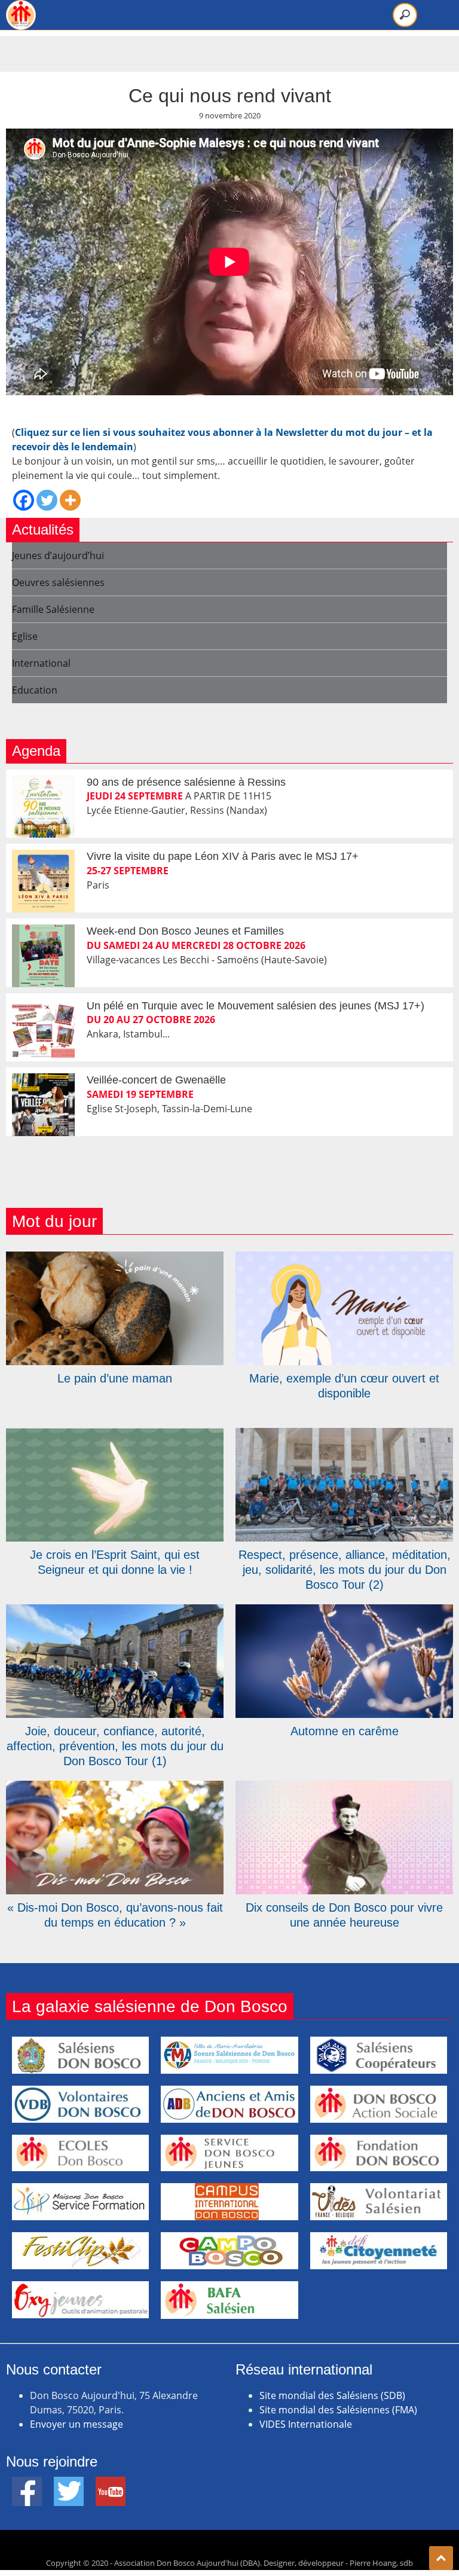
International (41, 663)
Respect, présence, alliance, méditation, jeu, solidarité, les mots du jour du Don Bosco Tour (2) (345, 1570)
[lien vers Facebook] (27, 2484)
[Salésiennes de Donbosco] (229, 2055)
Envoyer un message (76, 2424)
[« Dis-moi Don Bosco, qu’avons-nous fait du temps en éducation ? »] (115, 1788)
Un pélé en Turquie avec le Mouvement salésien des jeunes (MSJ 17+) (255, 1006)
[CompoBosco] (229, 2251)
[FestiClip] (80, 2251)
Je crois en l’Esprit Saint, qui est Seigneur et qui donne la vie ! (115, 1562)
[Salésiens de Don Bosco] (80, 2055)
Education (35, 690)
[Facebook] (24, 500)
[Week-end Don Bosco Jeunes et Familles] (43, 956)
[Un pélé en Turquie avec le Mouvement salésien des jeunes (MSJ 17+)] (43, 1031)
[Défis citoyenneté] (379, 2251)
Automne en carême (345, 1731)
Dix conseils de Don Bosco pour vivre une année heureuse (344, 1915)
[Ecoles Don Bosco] (80, 2153)
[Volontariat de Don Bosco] (379, 2202)
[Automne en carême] (344, 1611)
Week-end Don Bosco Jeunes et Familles (185, 931)
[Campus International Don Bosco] (229, 2202)
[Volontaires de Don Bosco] (80, 2104)
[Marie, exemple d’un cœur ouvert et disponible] (344, 1259)
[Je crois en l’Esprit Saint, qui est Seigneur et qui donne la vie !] (115, 1435)
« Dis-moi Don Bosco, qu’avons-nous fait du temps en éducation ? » (115, 1915)
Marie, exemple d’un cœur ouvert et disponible (344, 1386)
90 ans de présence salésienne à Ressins (186, 782)
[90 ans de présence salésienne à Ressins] (43, 807)
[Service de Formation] (80, 2202)
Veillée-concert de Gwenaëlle (156, 1080)
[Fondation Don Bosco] (379, 2153)
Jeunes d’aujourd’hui (58, 556)
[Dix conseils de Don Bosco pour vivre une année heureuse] (344, 1788)
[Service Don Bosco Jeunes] (229, 2153)
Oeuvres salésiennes (58, 582)
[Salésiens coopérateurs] (379, 2055)
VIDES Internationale (306, 2424)
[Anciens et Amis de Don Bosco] (229, 2104)
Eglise (25, 636)
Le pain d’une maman (115, 1378)
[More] (70, 500)
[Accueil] (21, 15)
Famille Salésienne (53, 609)
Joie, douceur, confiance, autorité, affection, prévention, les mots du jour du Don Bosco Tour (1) (115, 1746)
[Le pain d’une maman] (115, 1259)
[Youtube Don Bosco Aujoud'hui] (111, 2484)
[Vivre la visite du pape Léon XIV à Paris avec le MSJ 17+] (43, 881)
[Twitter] (47, 500)
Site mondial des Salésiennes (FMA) (338, 2410)
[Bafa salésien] (229, 2300)
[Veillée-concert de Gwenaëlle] (43, 1105)
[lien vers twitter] (69, 2484)
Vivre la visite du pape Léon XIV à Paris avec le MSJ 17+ (223, 856)
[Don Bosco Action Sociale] (379, 2104)
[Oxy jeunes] (80, 2300)
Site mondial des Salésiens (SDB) (332, 2395)
